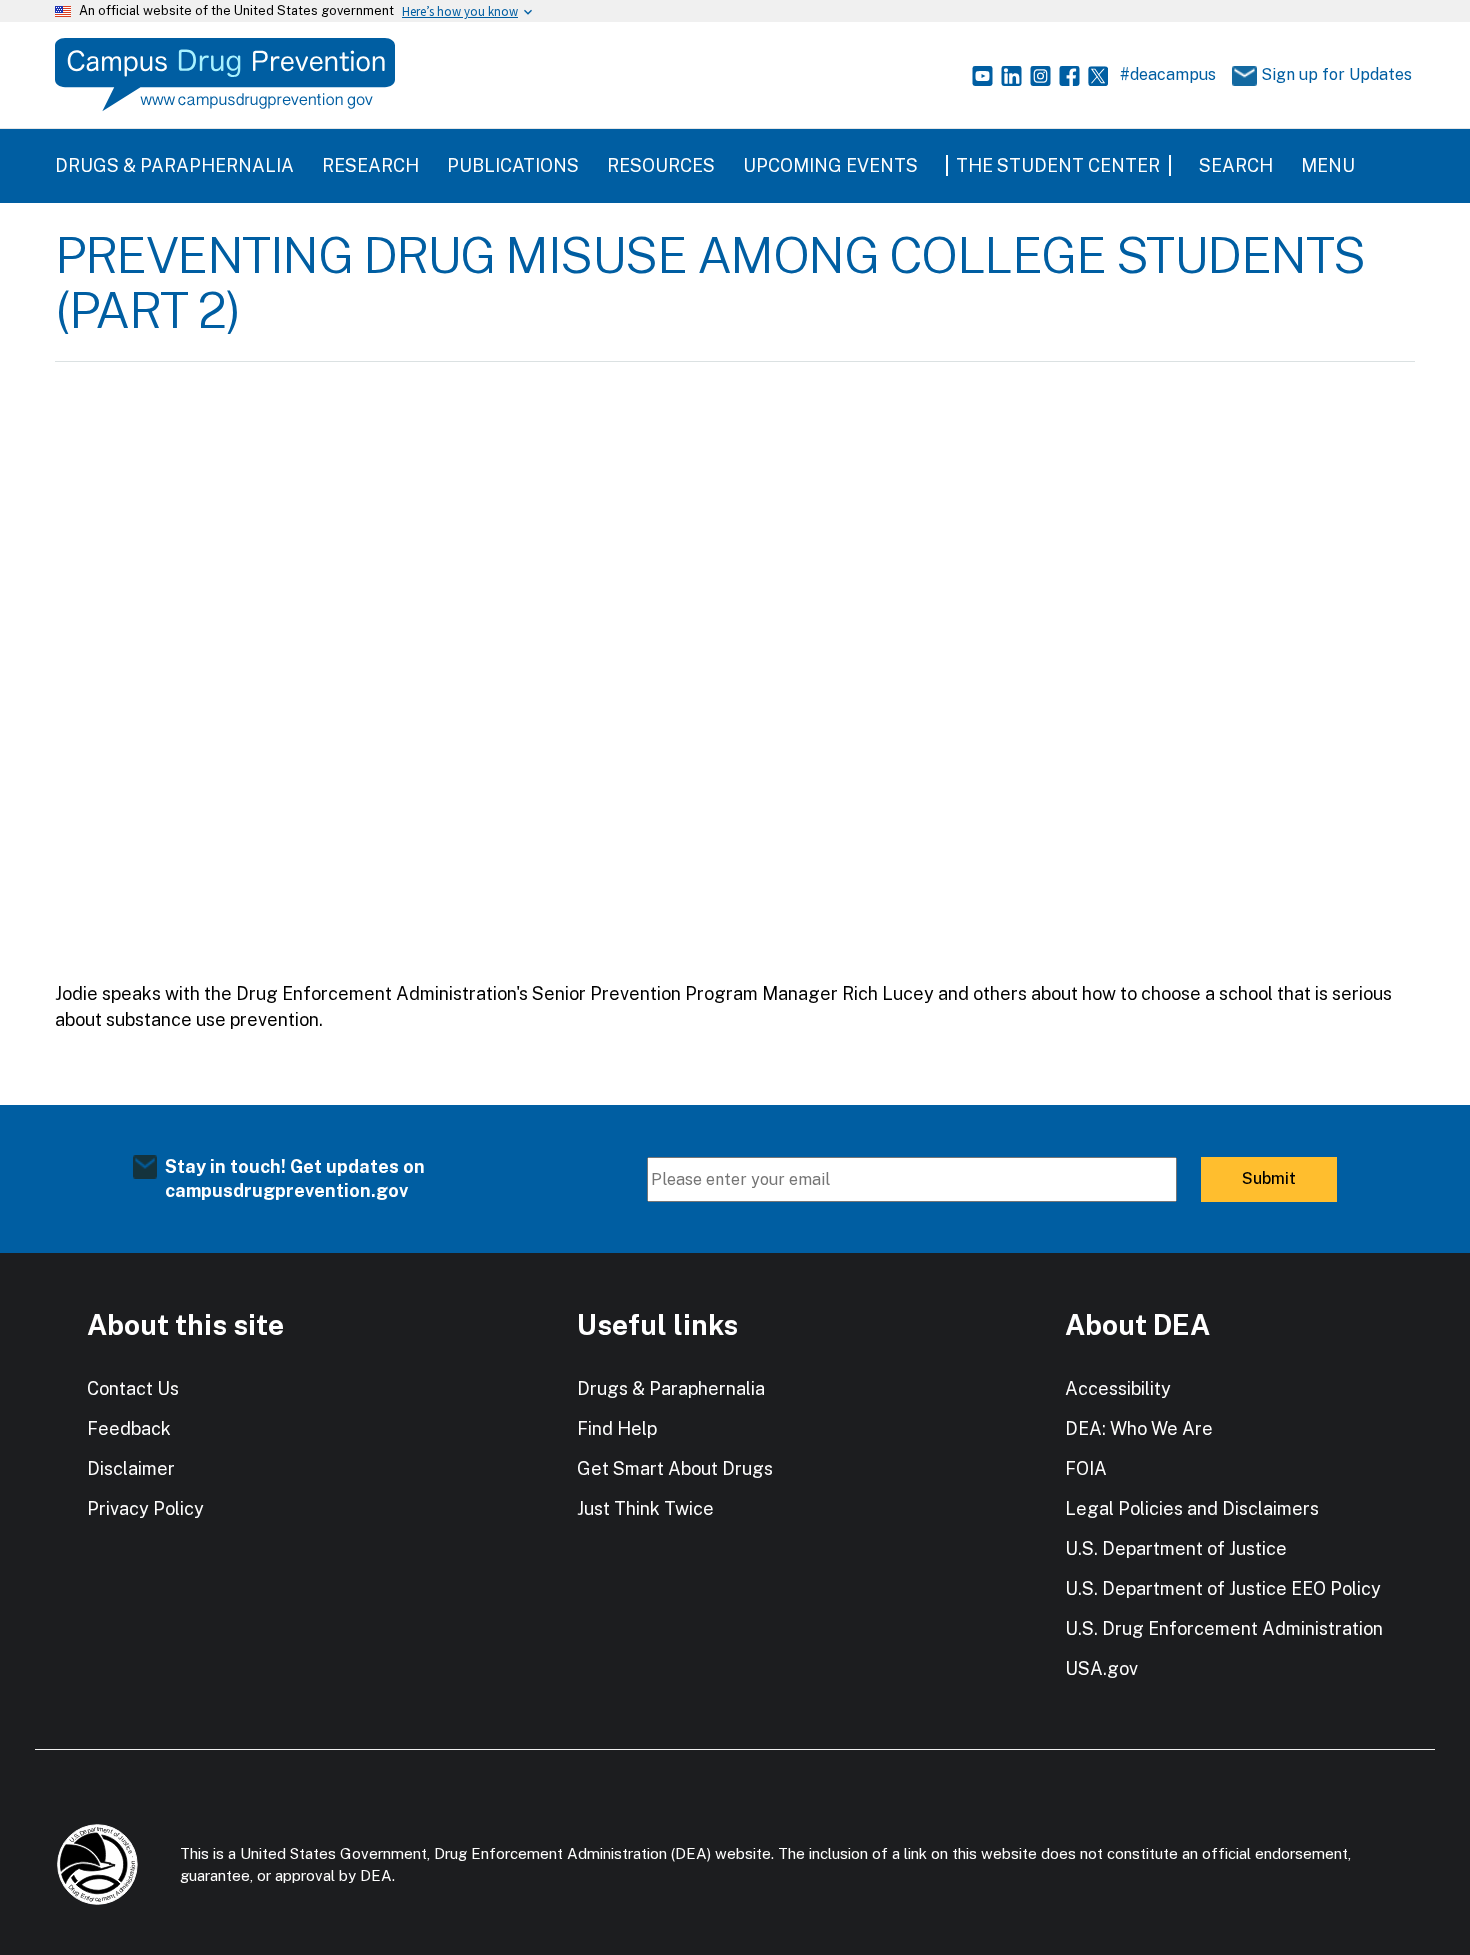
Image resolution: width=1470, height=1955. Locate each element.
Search (1236, 165)
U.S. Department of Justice (1176, 1548)
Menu (1328, 165)
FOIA (1086, 1468)
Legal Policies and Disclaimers (1192, 1508)
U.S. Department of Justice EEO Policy (1223, 1588)
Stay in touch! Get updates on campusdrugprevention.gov (295, 1178)
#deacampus (1168, 74)
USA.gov (1101, 1668)
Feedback (129, 1428)
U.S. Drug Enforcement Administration (1224, 1628)
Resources (661, 165)
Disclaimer (131, 1468)
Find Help (617, 1428)
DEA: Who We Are (1139, 1428)
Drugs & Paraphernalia (174, 165)
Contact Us (133, 1388)
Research (370, 165)
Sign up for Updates (1329, 74)
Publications (513, 165)
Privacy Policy (145, 1508)
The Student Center (1058, 165)
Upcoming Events (830, 165)
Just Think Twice (645, 1508)
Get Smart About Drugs (675, 1468)
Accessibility (1118, 1388)
